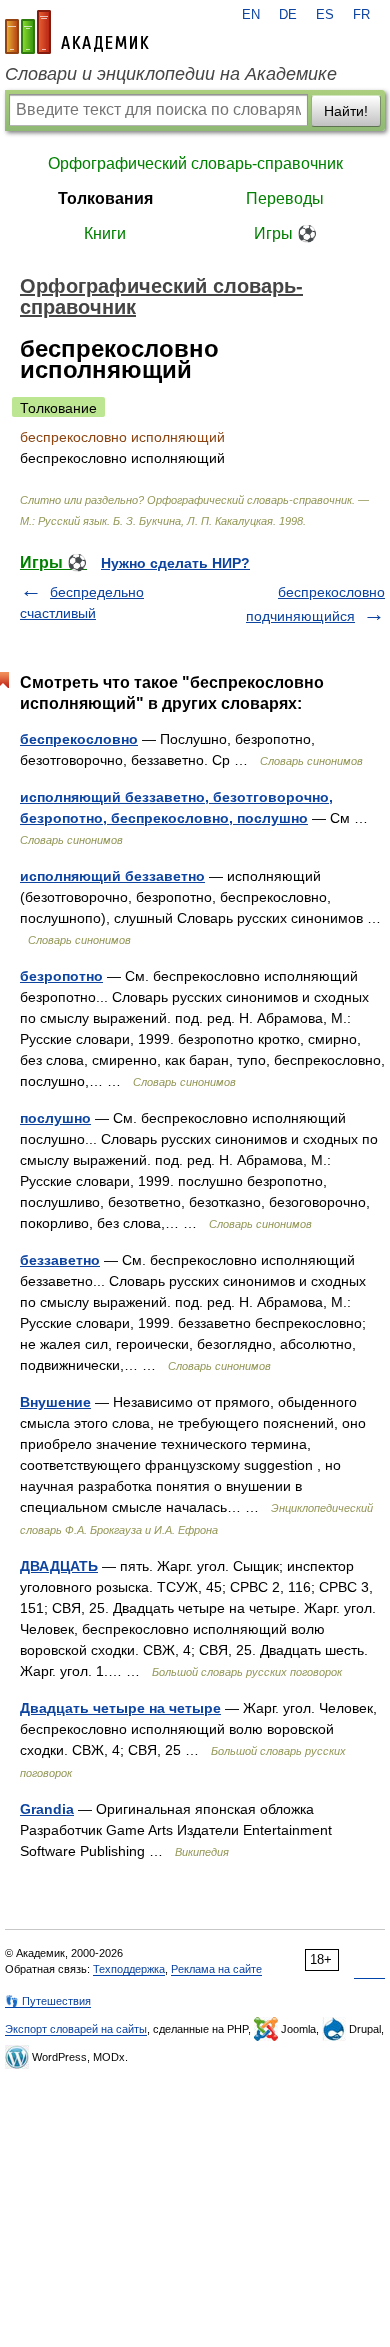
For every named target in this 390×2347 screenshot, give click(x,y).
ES (325, 15)
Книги (105, 233)
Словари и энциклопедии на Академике (171, 74)
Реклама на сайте (216, 1969)
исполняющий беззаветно (112, 876)
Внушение (55, 1402)
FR (361, 15)
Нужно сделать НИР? (175, 563)
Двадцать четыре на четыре (120, 1708)
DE (288, 15)
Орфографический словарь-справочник (195, 163)
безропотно (61, 976)
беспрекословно (79, 739)
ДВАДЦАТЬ (59, 1566)
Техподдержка (129, 1969)
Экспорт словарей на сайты (76, 2029)
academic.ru (77, 32)
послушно (55, 1118)
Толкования (105, 198)
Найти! (346, 111)
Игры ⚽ (285, 233)
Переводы (285, 198)
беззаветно (60, 1260)
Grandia (47, 1809)
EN (251, 15)
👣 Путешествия (48, 2001)
